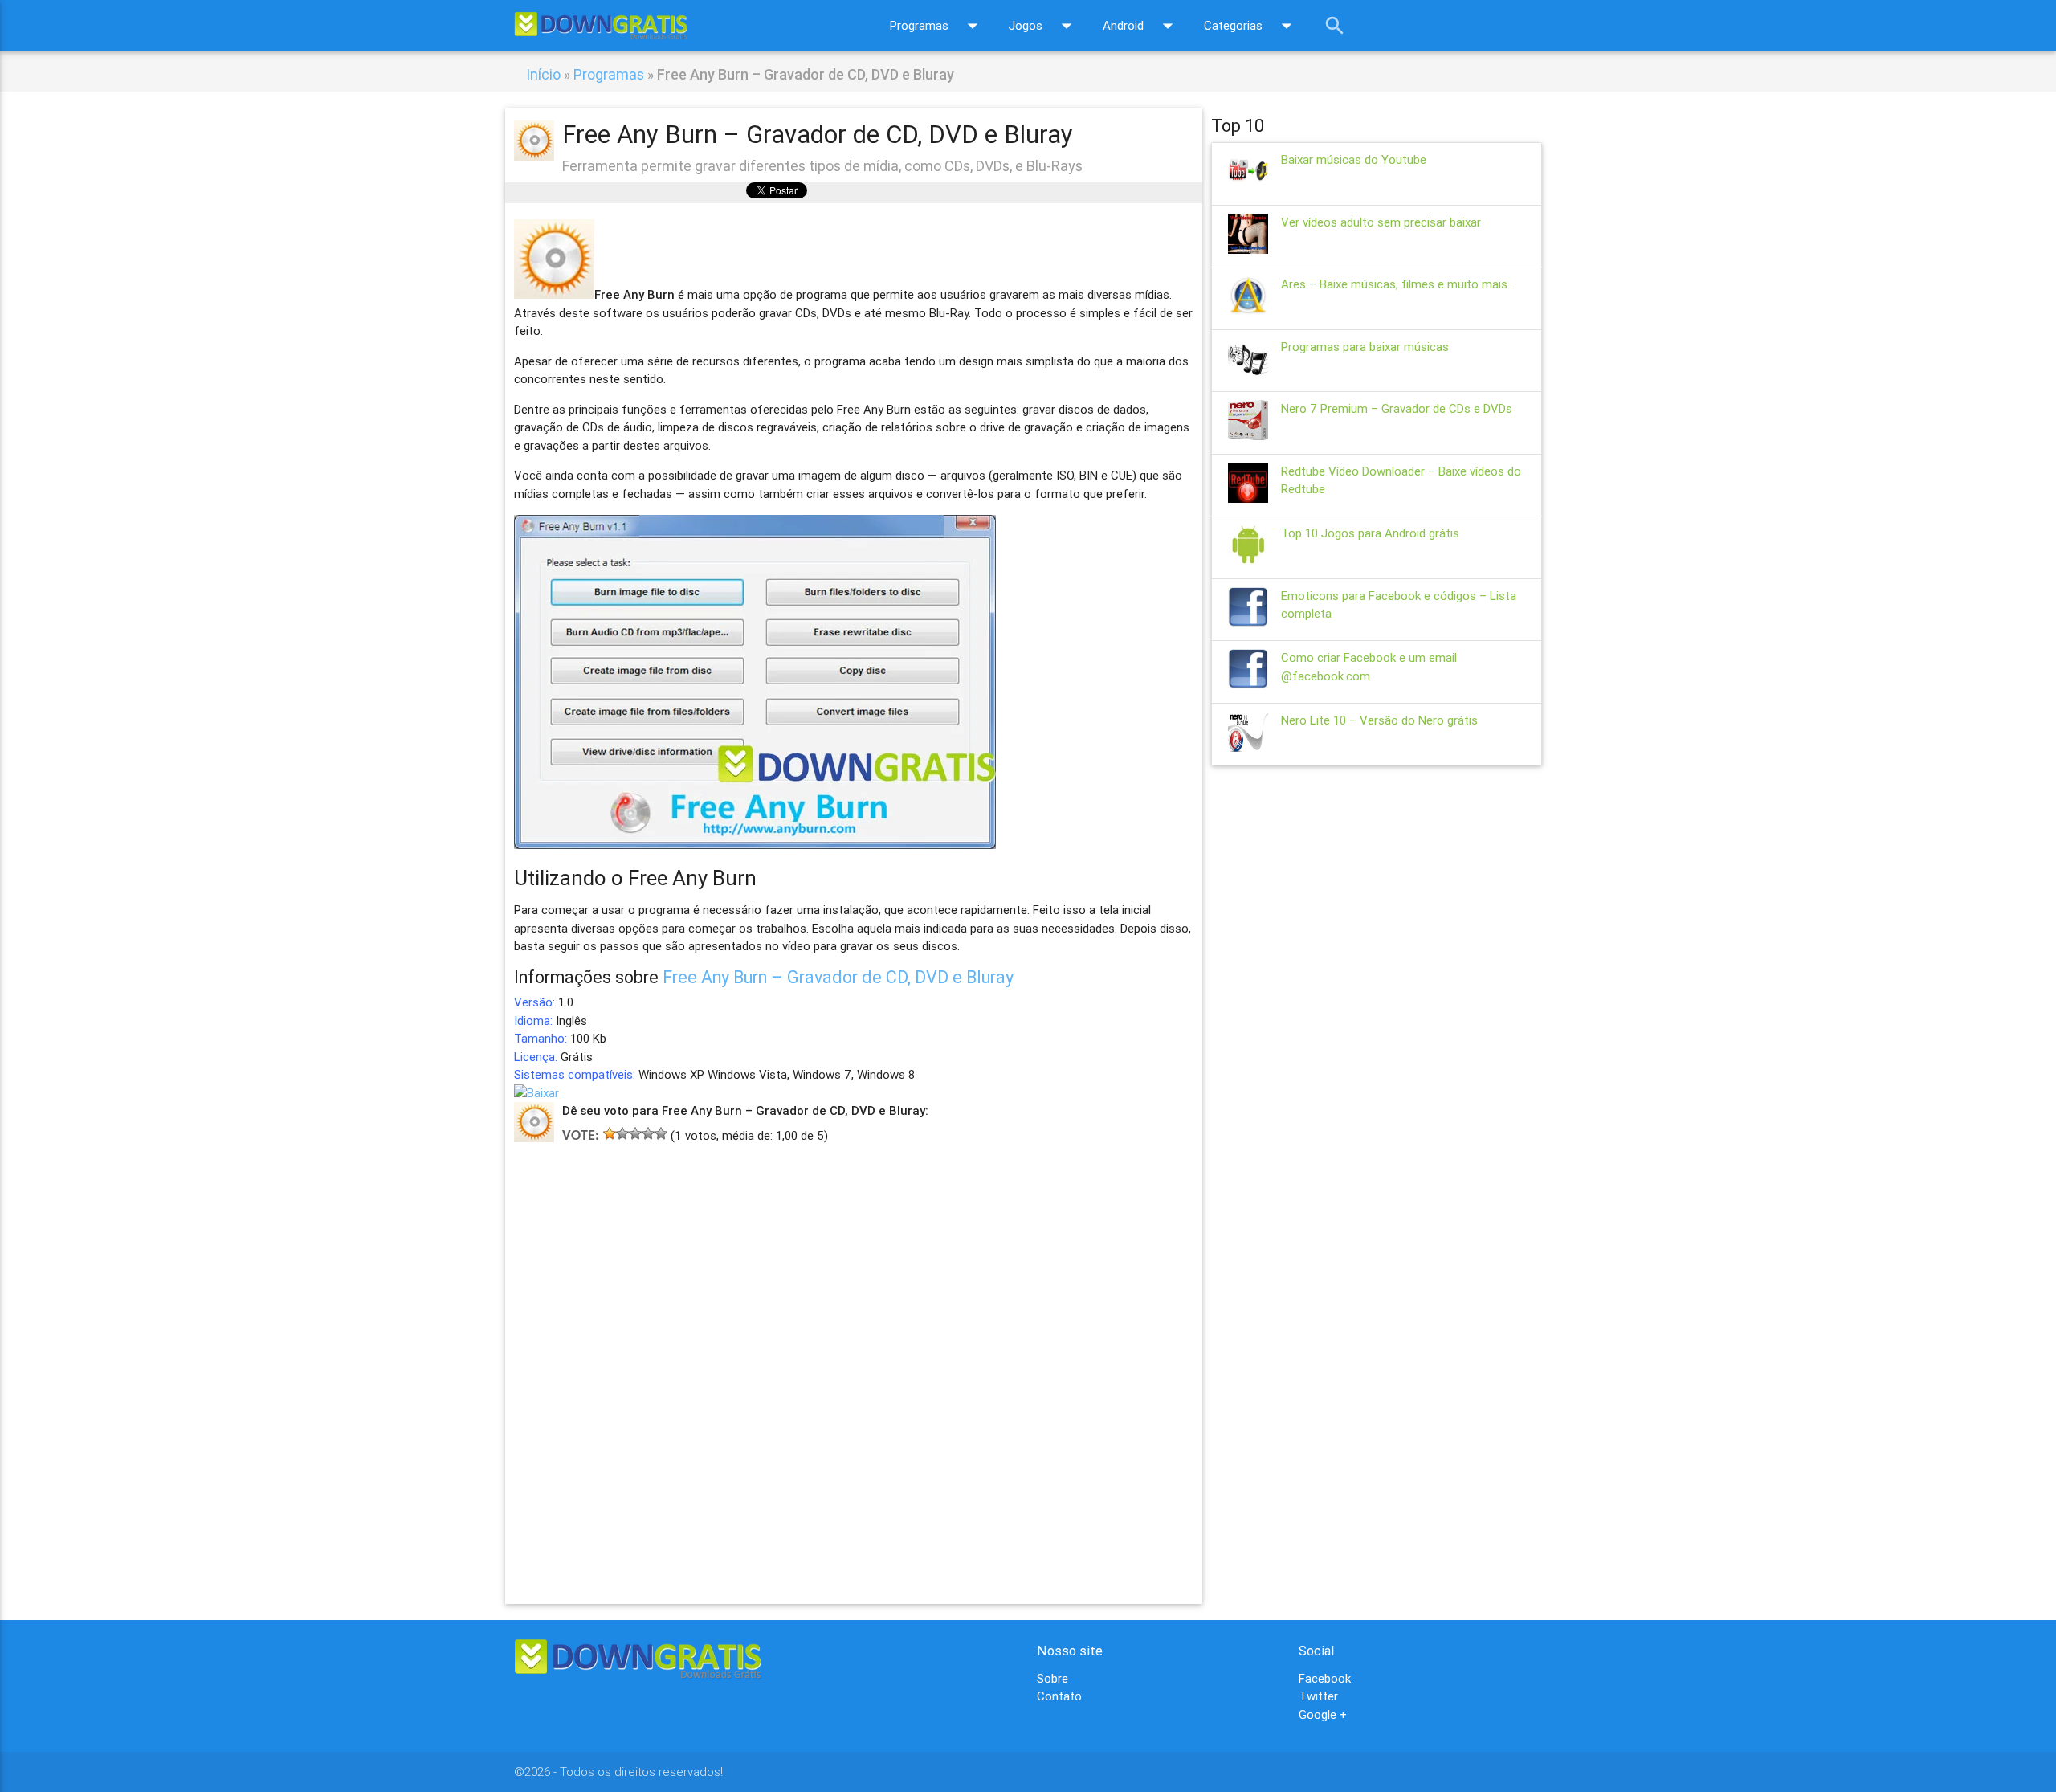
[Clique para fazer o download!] (536, 1093)
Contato (1059, 1696)
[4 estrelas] (648, 1133)
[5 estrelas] (661, 1133)
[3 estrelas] (635, 1133)
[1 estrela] (610, 1133)
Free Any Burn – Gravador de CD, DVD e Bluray (838, 977)
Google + (1323, 1714)
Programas (937, 26)
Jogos (1044, 26)
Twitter (1318, 1696)
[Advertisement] (854, 1351)
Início (543, 74)
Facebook (1325, 1678)
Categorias (1251, 26)
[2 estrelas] (622, 1133)
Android (1141, 26)
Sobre (1052, 1678)
